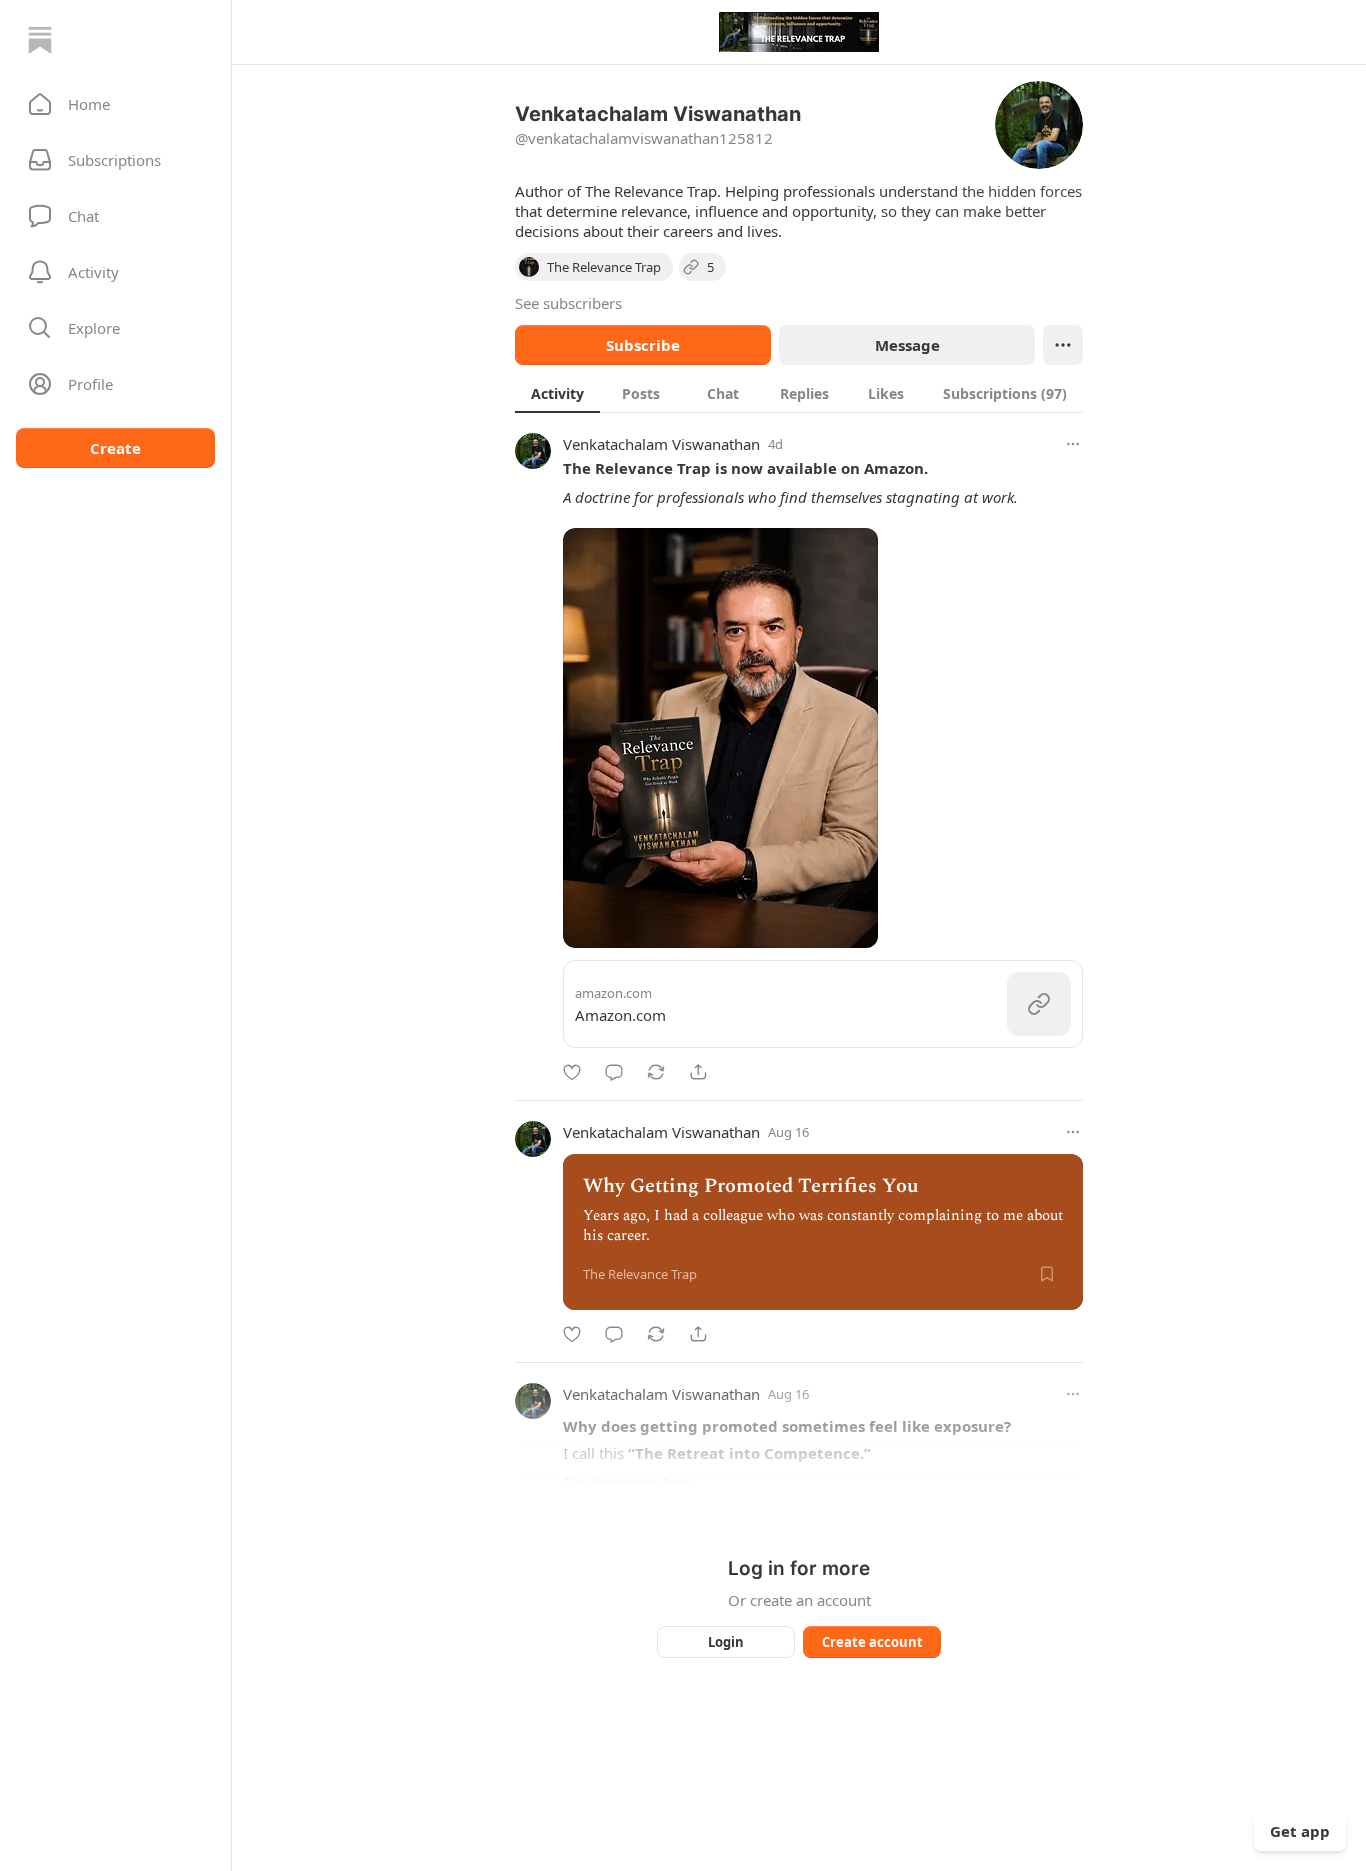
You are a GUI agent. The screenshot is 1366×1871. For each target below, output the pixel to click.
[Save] (1047, 1274)
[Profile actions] (1063, 345)
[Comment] (614, 1072)
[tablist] (799, 393)
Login (726, 1642)
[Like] (572, 1072)
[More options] (1073, 444)
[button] (115, 104)
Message (907, 345)
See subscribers (568, 303)
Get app (1300, 1831)
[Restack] (656, 1072)
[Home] (40, 40)
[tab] (557, 393)
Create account (872, 1642)
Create (115, 448)
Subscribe (643, 345)
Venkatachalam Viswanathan (661, 444)
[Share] (698, 1072)
